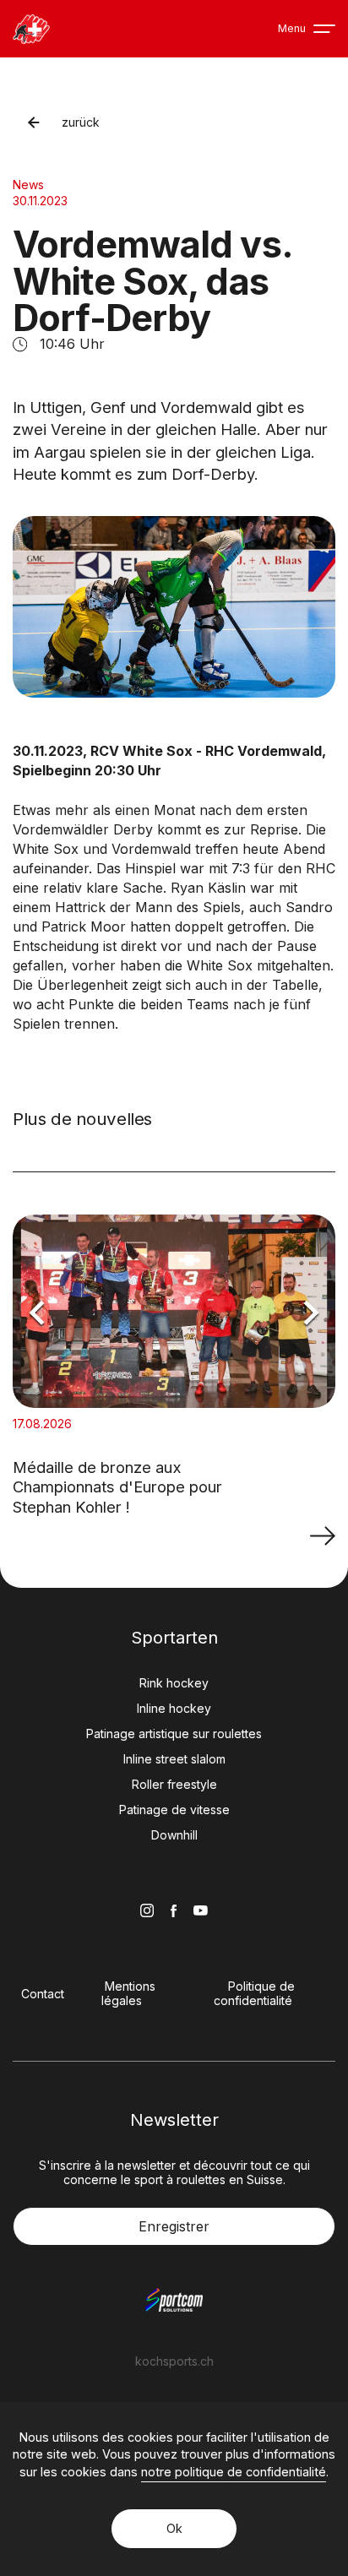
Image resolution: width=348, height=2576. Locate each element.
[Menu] (324, 29)
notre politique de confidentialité (234, 2472)
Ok (174, 2528)
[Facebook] (174, 1911)
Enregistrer (174, 2226)
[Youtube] (201, 1910)
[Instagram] (147, 1910)
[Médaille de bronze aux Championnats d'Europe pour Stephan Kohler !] (323, 1535)
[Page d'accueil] (31, 29)
